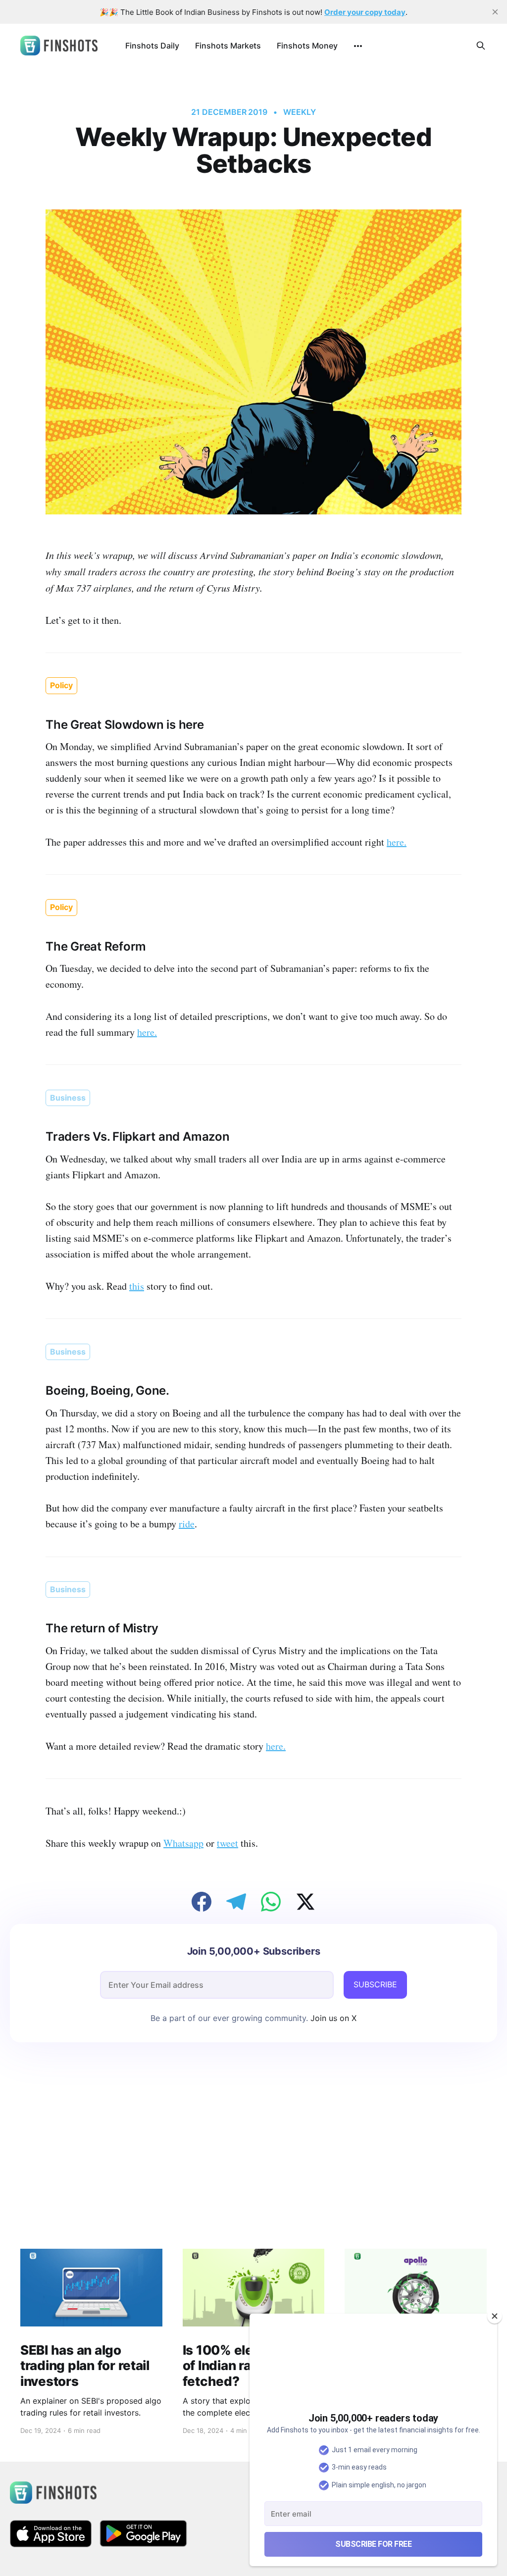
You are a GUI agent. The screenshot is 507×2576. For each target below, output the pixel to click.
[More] (358, 46)
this (137, 1286)
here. (397, 842)
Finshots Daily (152, 46)
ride (187, 1524)
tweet (228, 1843)
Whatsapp (183, 1843)
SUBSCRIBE (375, 1984)
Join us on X (332, 2018)
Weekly (300, 112)
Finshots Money (307, 46)
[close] (495, 12)
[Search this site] (481, 46)
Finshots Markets (228, 46)
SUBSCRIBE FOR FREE (373, 2544)
